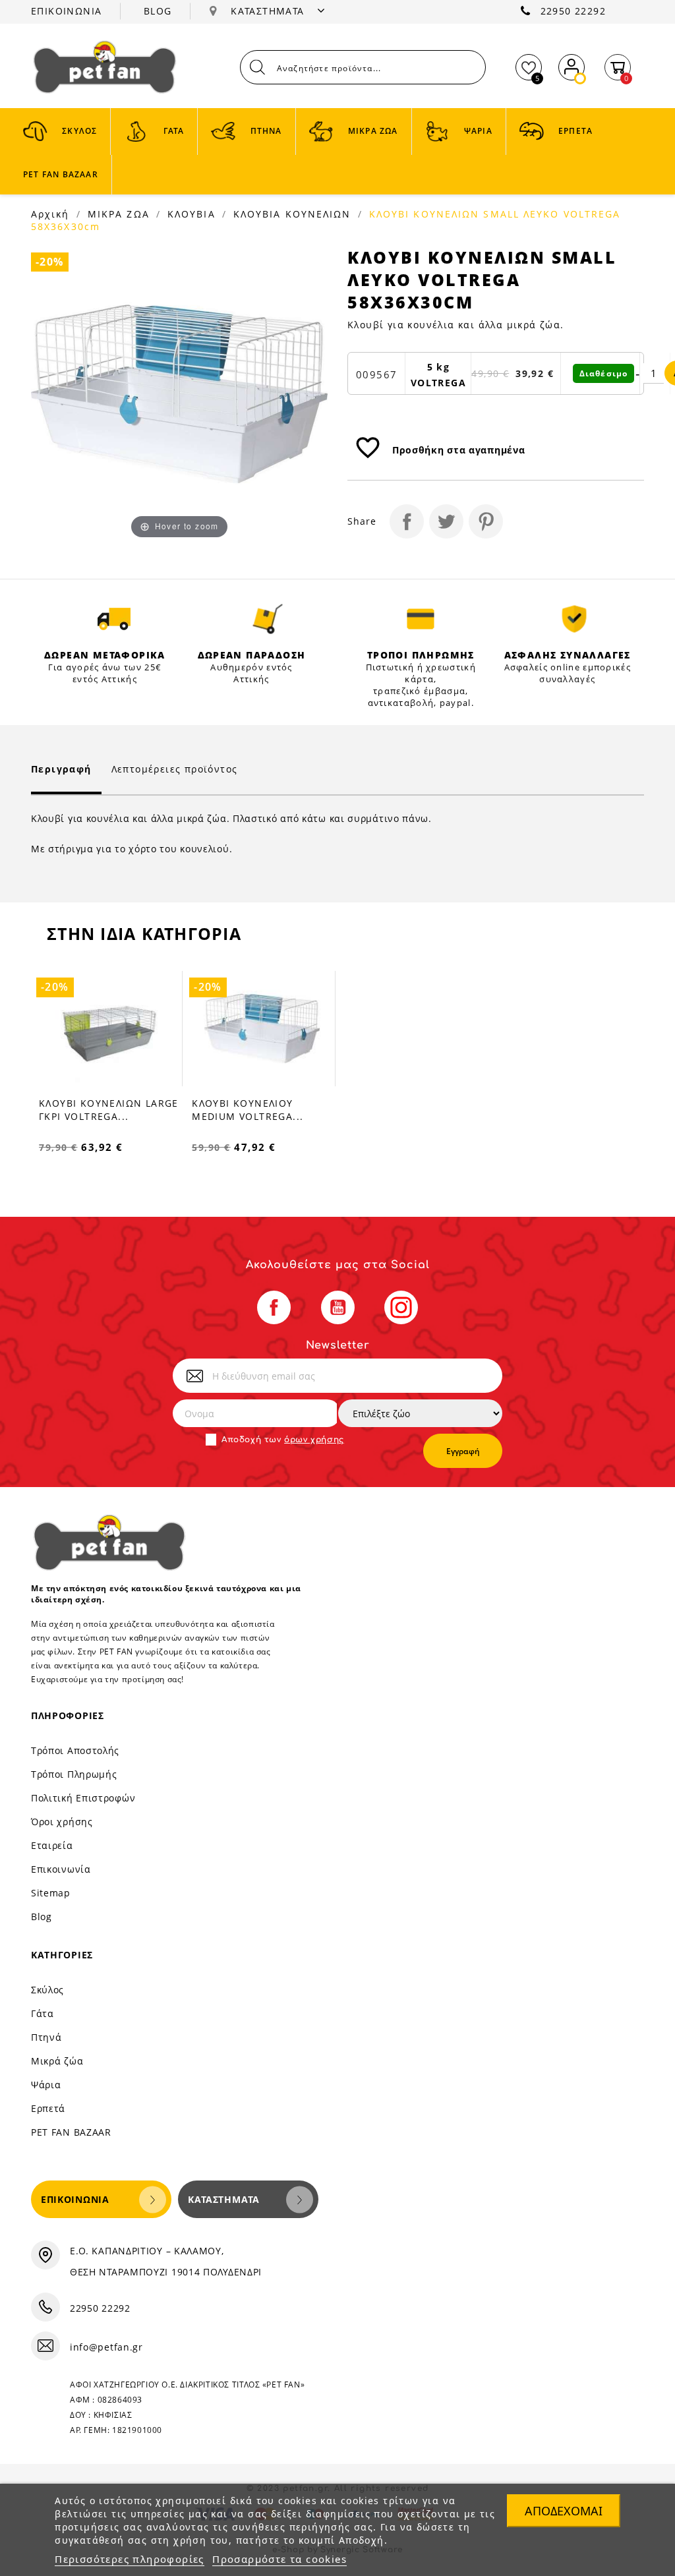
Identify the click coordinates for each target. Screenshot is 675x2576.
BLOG (158, 11)
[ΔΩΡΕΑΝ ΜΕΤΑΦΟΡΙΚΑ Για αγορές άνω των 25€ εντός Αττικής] (114, 619)
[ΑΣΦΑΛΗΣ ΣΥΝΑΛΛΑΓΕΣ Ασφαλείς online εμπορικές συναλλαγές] (574, 619)
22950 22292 (573, 11)
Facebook (274, 1307)
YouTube (338, 1307)
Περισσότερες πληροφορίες (130, 2559)
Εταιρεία (52, 1845)
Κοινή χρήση (407, 521)
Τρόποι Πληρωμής (74, 1774)
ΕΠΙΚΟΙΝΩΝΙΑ (66, 11)
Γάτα (43, 2013)
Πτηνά (46, 2037)
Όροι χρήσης (62, 1822)
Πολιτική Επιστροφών (83, 1798)
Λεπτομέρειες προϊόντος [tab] (175, 769)
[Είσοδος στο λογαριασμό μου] (572, 65)
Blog (42, 1917)
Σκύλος (47, 1990)
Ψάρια (46, 2085)
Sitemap (51, 1893)
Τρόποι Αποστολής (75, 1750)
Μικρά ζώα (57, 2061)
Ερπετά (48, 2108)
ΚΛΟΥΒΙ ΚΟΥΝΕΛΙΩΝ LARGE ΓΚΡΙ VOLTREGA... (109, 1110)
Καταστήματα (224, 2199)
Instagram (401, 1307)
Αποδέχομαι (564, 2511)
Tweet (446, 521)
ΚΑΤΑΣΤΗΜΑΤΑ (269, 11)
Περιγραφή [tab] (61, 769)
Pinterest (486, 521)
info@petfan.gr (106, 2347)
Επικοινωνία (61, 1869)
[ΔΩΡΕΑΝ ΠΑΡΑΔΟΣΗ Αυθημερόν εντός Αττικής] (268, 619)
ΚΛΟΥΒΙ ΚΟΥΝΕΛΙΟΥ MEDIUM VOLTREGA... (248, 1110)
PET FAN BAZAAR (71, 2132)
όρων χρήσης (314, 1440)
